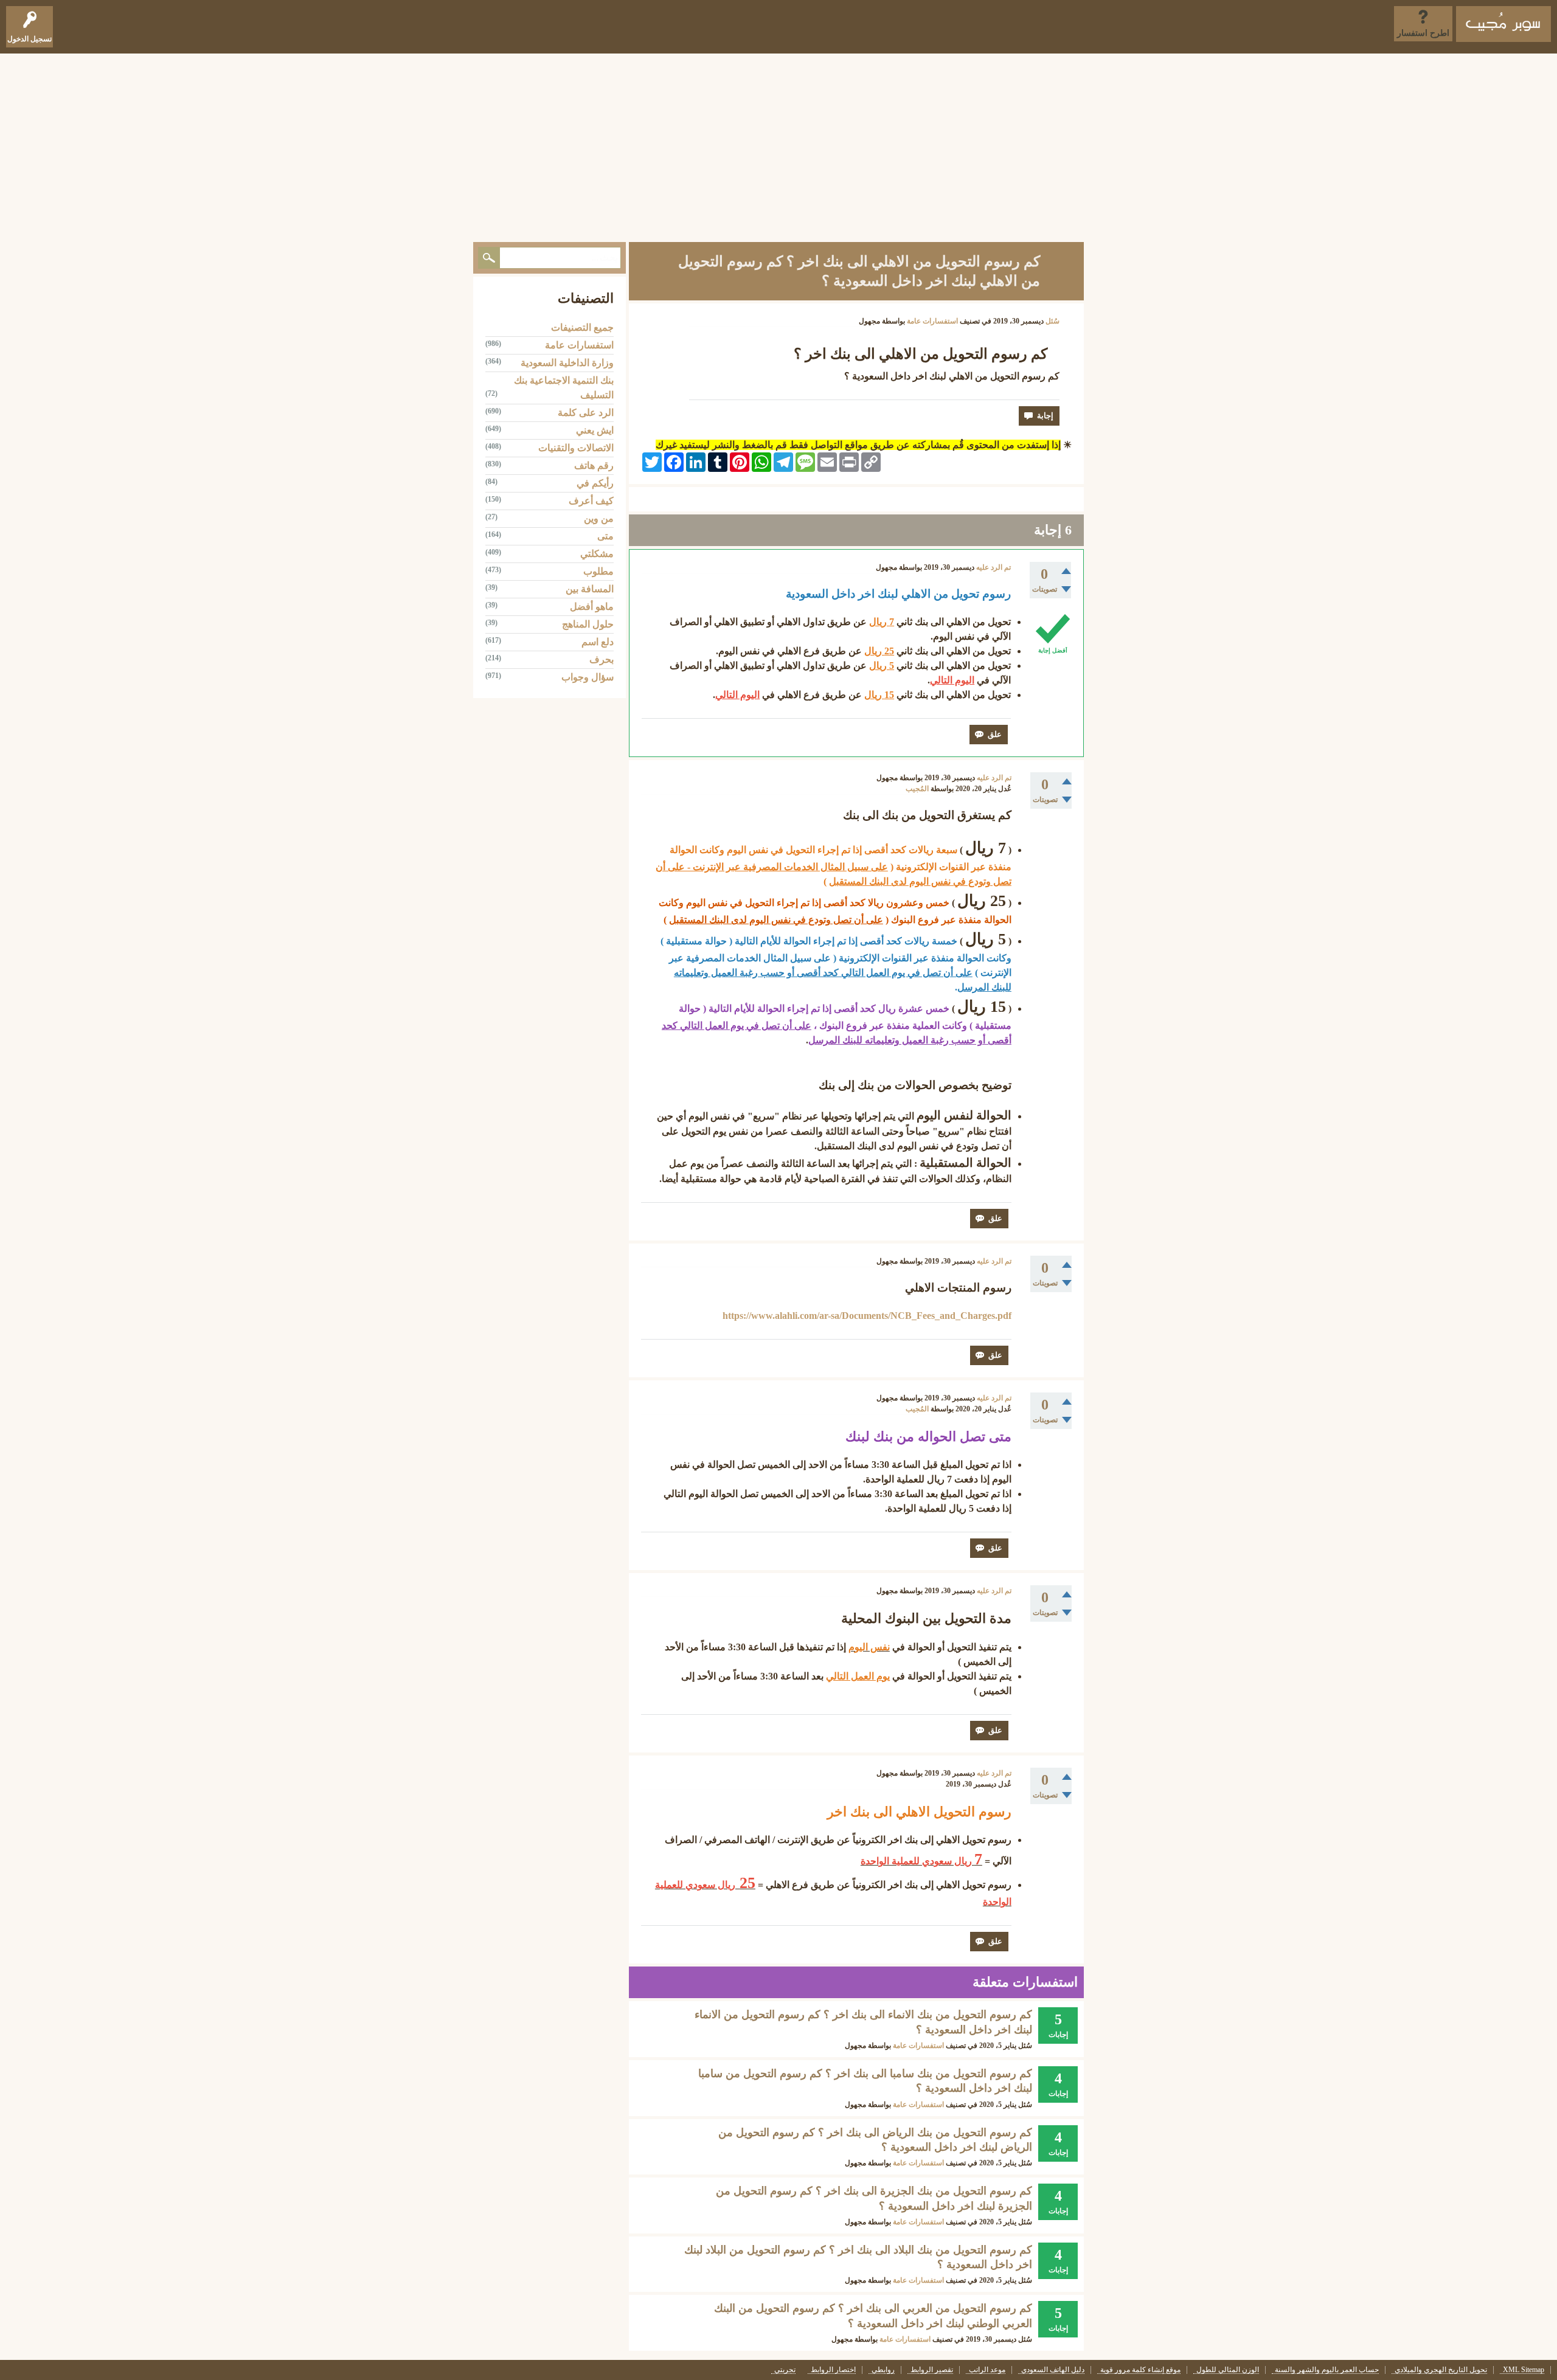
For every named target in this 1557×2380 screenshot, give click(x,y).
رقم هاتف (594, 465)
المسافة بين (590, 589)
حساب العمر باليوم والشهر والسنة (1327, 2370)
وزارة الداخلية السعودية (567, 363)
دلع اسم (598, 642)
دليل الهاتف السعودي (1053, 2370)
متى (605, 536)
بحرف (602, 659)
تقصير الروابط (932, 2370)
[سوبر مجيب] (1503, 24)
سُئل (1052, 321)
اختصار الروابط (833, 2370)
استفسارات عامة (932, 321)
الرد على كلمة (586, 413)
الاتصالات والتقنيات (576, 448)
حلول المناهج (588, 624)
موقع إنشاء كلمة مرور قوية (1140, 2370)
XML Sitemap (1524, 2370)
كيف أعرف (591, 501)
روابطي (883, 2370)
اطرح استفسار (1423, 33)
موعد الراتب (987, 2370)
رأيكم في (595, 483)
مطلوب (598, 571)
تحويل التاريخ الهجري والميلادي (1441, 2370)
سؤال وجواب (588, 677)
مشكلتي (597, 554)
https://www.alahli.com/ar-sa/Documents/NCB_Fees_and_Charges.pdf (867, 1316)
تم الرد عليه (993, 567)
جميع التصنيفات (582, 327)
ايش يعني (595, 430)
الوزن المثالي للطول (1228, 2370)
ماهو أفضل (592, 607)
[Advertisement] (778, 145)
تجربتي (785, 2370)
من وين (599, 518)
